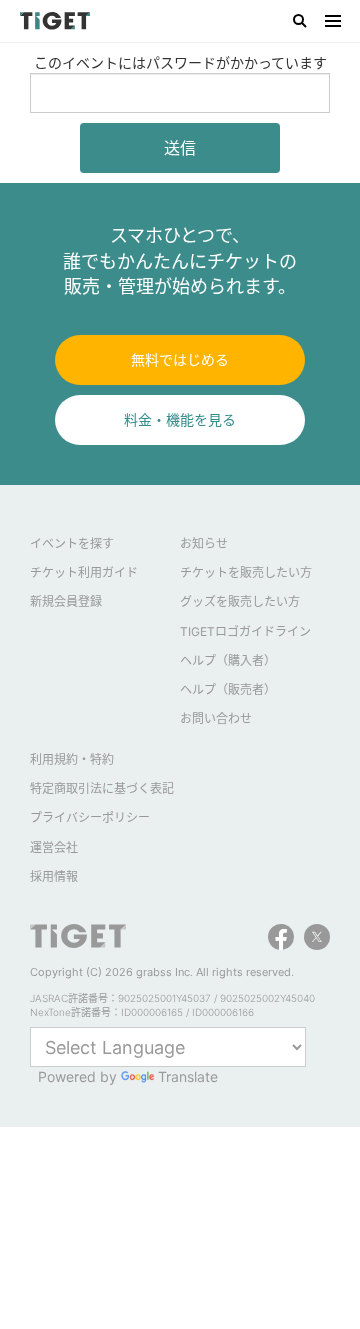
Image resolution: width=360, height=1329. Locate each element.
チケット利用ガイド (84, 572)
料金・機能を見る (180, 419)
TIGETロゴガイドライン (245, 631)
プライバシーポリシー (90, 817)
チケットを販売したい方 (246, 572)
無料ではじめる (180, 359)
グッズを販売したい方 (240, 601)
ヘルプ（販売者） (228, 689)
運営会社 (54, 847)
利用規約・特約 (72, 759)
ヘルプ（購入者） (228, 660)
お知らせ (204, 543)
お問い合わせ (216, 718)
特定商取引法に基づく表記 (102, 788)
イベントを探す (72, 543)
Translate (188, 1076)
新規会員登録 (66, 601)
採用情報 (54, 876)
